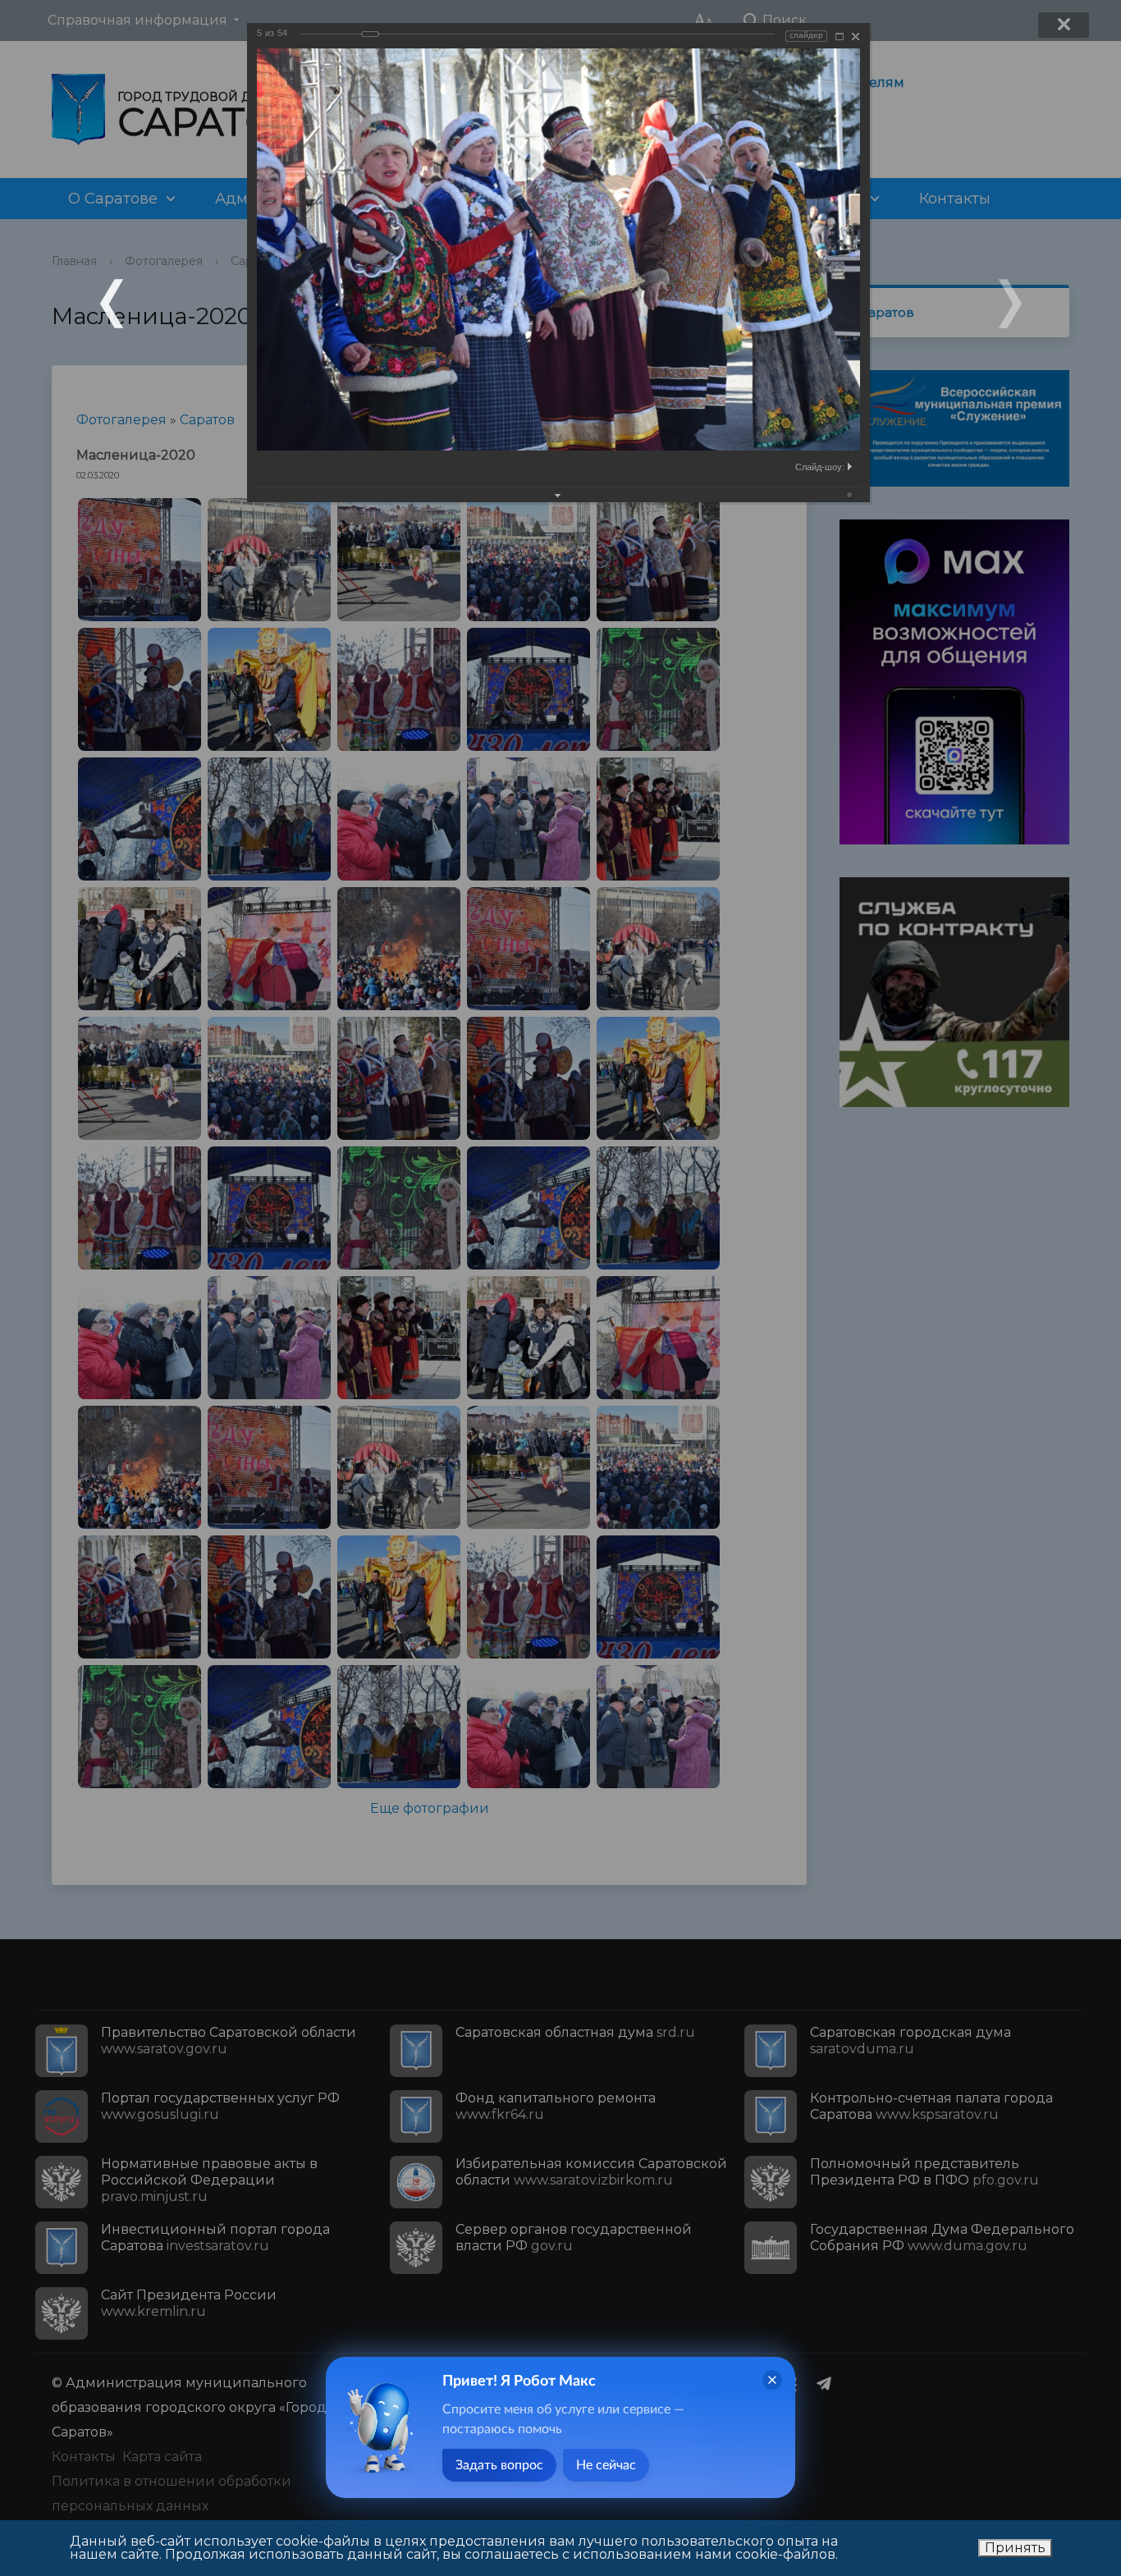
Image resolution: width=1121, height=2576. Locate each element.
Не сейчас (606, 2465)
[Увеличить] (840, 37)
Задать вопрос (499, 2465)
